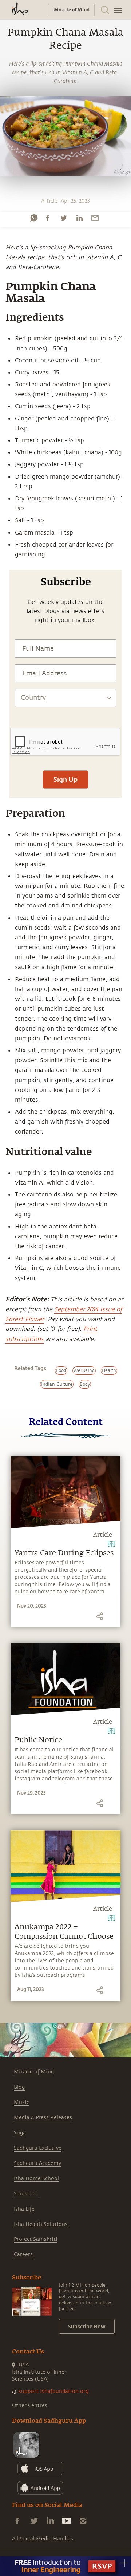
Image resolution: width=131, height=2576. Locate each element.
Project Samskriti (36, 2239)
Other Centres (30, 2406)
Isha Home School (36, 2179)
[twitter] (63, 218)
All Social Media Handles (43, 2539)
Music (21, 2102)
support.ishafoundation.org (53, 2391)
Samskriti (26, 2194)
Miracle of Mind (34, 2072)
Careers (23, 2254)
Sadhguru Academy (37, 2163)
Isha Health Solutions (41, 2224)
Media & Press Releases (43, 2118)
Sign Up (65, 779)
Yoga (20, 2133)
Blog (19, 2087)
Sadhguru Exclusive (38, 2148)
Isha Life (24, 2209)
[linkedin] (79, 218)
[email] (95, 218)
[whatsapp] (34, 218)
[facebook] (48, 218)
